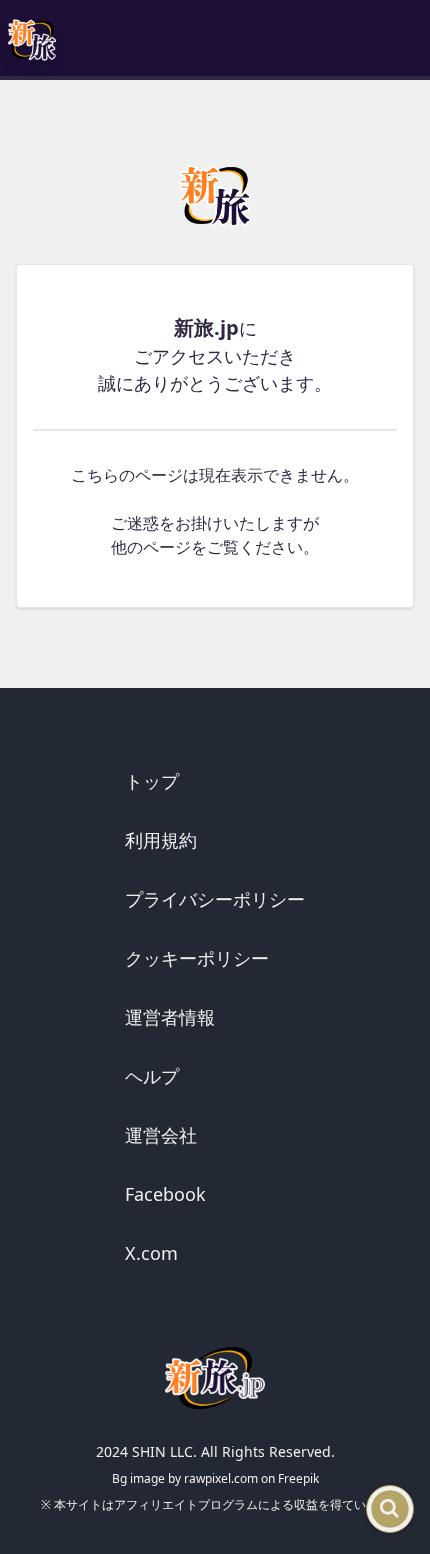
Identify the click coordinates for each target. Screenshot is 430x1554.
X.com (151, 1253)
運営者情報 (170, 1017)
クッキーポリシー (197, 958)
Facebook (165, 1194)
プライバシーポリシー (215, 899)
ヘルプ (152, 1076)
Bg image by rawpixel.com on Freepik (215, 1478)
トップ (152, 781)
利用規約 (161, 840)
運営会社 (161, 1135)
